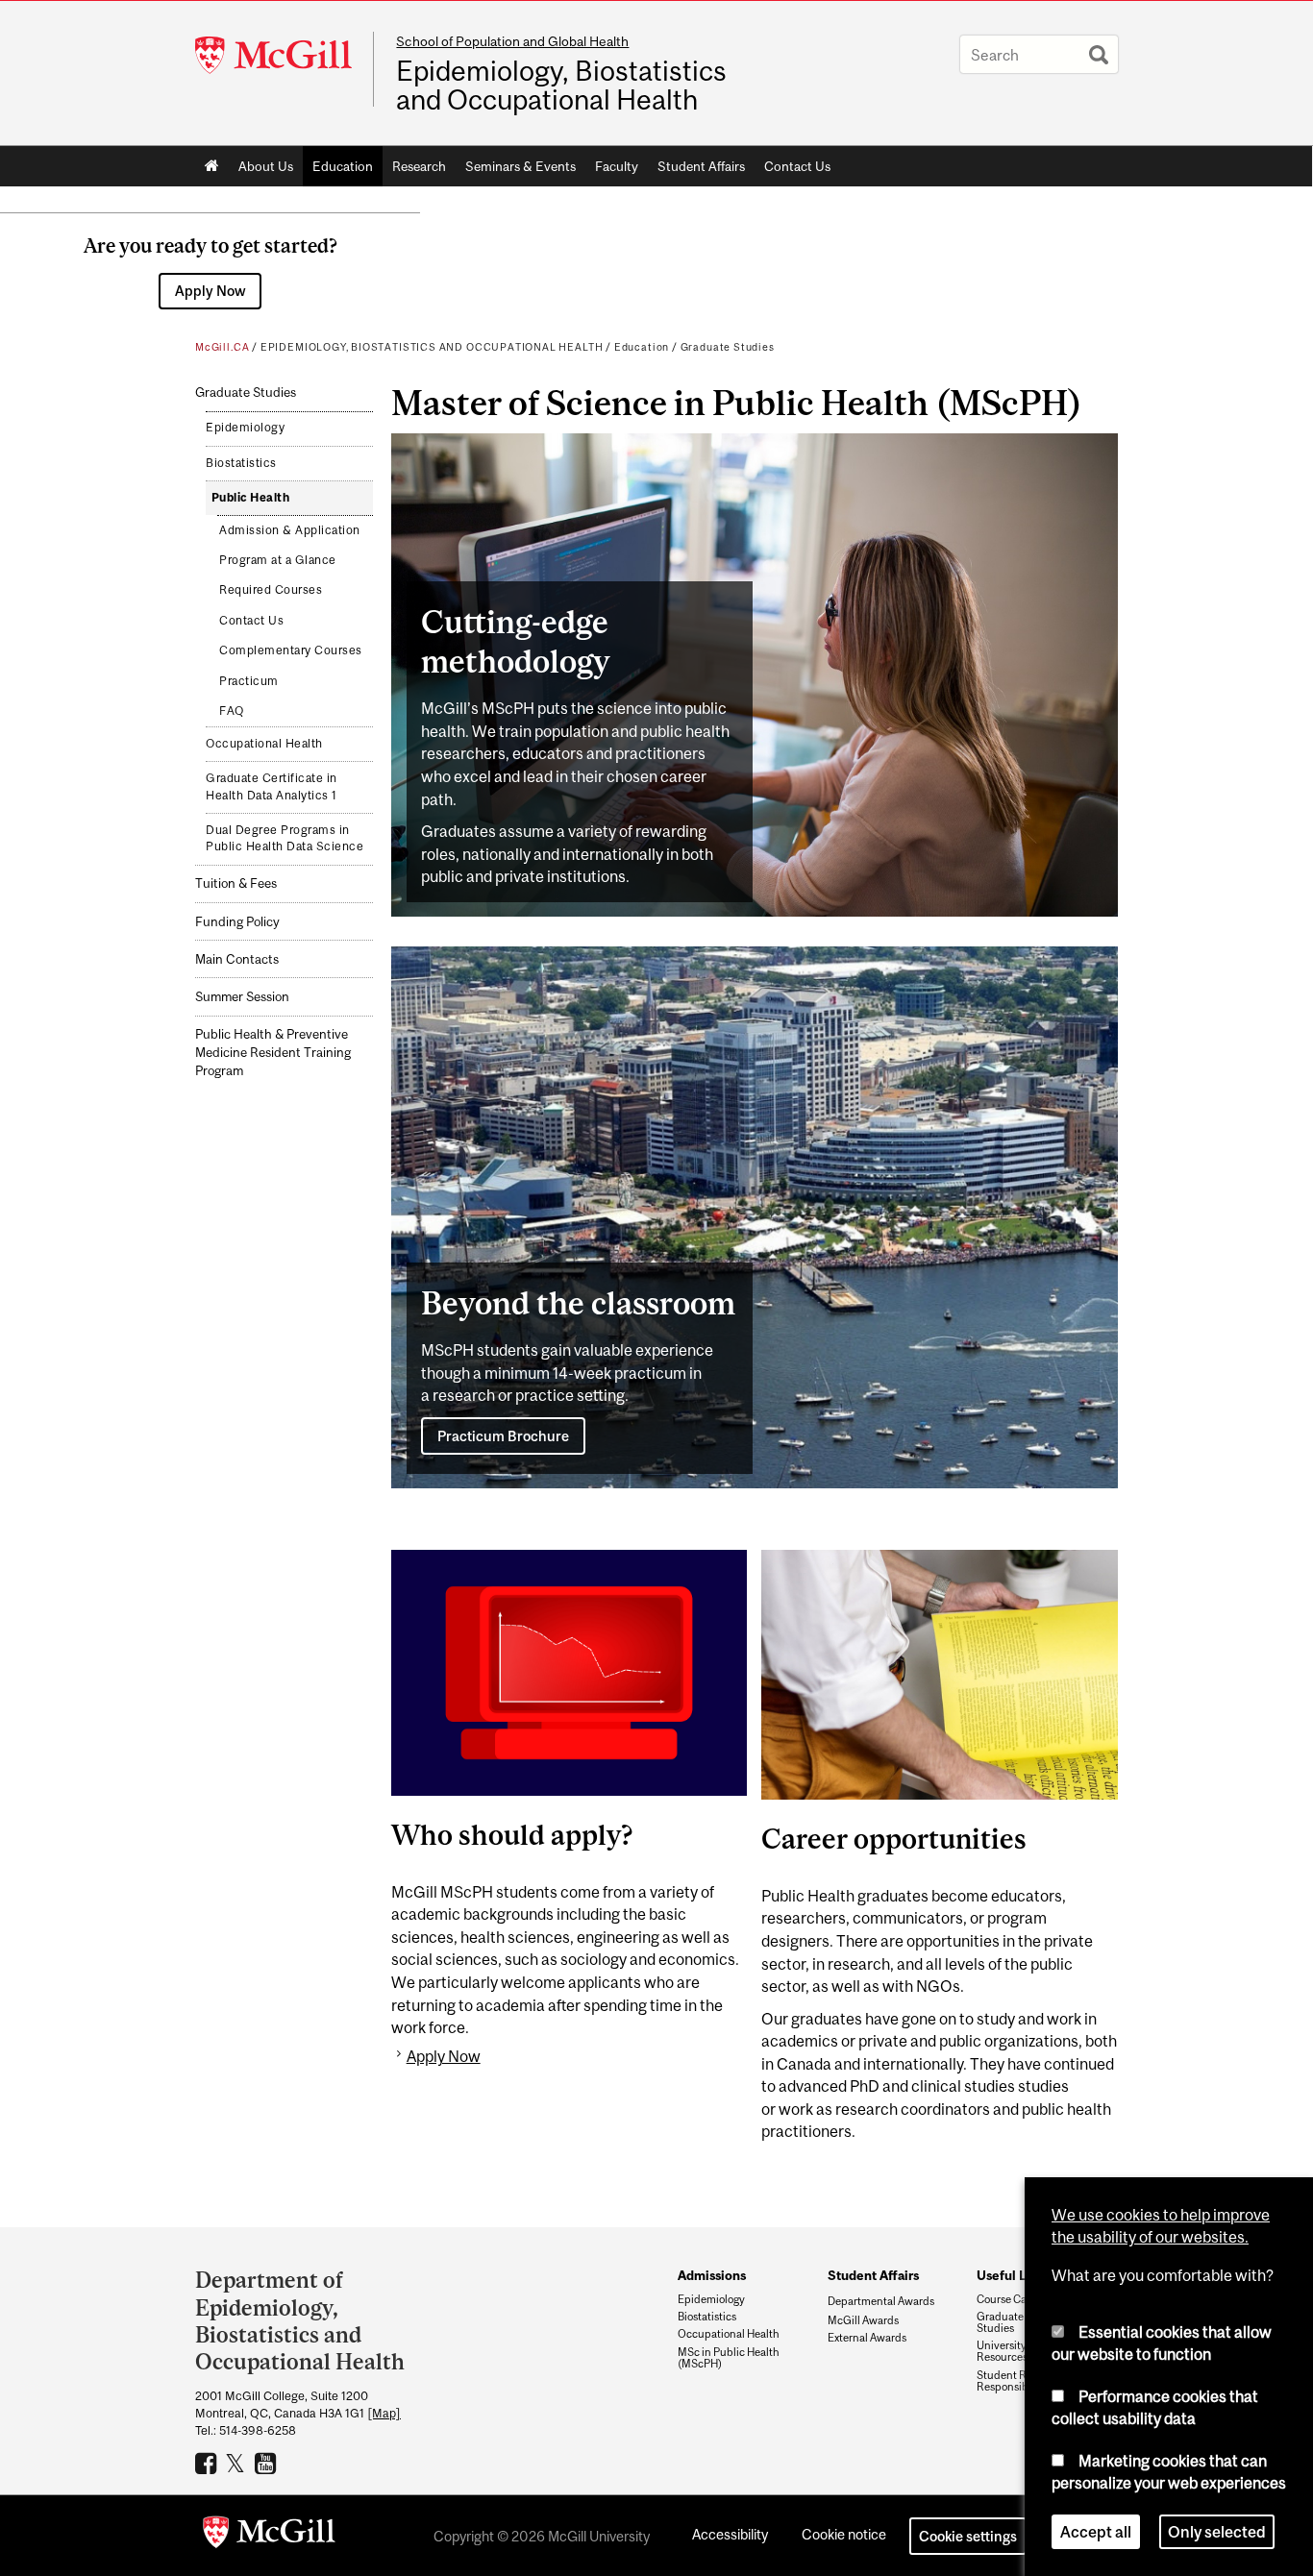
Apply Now (211, 291)
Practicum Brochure (503, 1436)
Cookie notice (844, 2534)
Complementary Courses (291, 650)
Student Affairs (701, 166)
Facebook (208, 2463)
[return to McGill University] (269, 2536)
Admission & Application (290, 530)
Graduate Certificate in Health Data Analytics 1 (272, 787)
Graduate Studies (728, 347)
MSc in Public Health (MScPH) (729, 2358)
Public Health (251, 498)
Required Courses (271, 590)
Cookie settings (968, 2536)
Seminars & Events (520, 166)
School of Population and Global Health (512, 41)
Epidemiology (245, 428)
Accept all (1096, 2532)
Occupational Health (264, 744)
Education (343, 166)
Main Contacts (237, 959)
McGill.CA (222, 347)
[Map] (384, 2413)
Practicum (249, 681)
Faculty (617, 166)
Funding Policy (237, 922)
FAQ (232, 711)
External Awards (867, 2338)
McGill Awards (863, 2320)
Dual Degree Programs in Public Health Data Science (285, 839)
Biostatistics (241, 463)
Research (419, 166)
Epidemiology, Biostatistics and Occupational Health (561, 86)
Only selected (1217, 2532)
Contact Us (797, 166)
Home (212, 166)
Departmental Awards (881, 2301)
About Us (266, 166)
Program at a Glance (278, 560)
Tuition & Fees (236, 883)
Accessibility (730, 2534)
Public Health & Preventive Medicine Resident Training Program (273, 1053)
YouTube (268, 2463)
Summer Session (242, 997)
